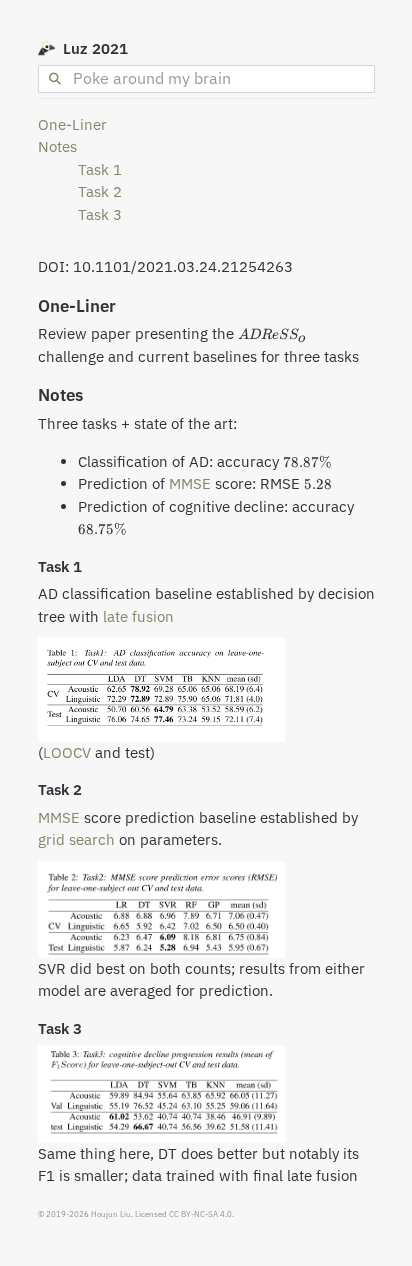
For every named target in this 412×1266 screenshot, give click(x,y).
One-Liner (72, 124)
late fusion (138, 616)
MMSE (190, 483)
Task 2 (100, 191)
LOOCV (67, 752)
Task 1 (100, 169)
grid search (76, 839)
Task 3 (100, 214)
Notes (57, 146)
